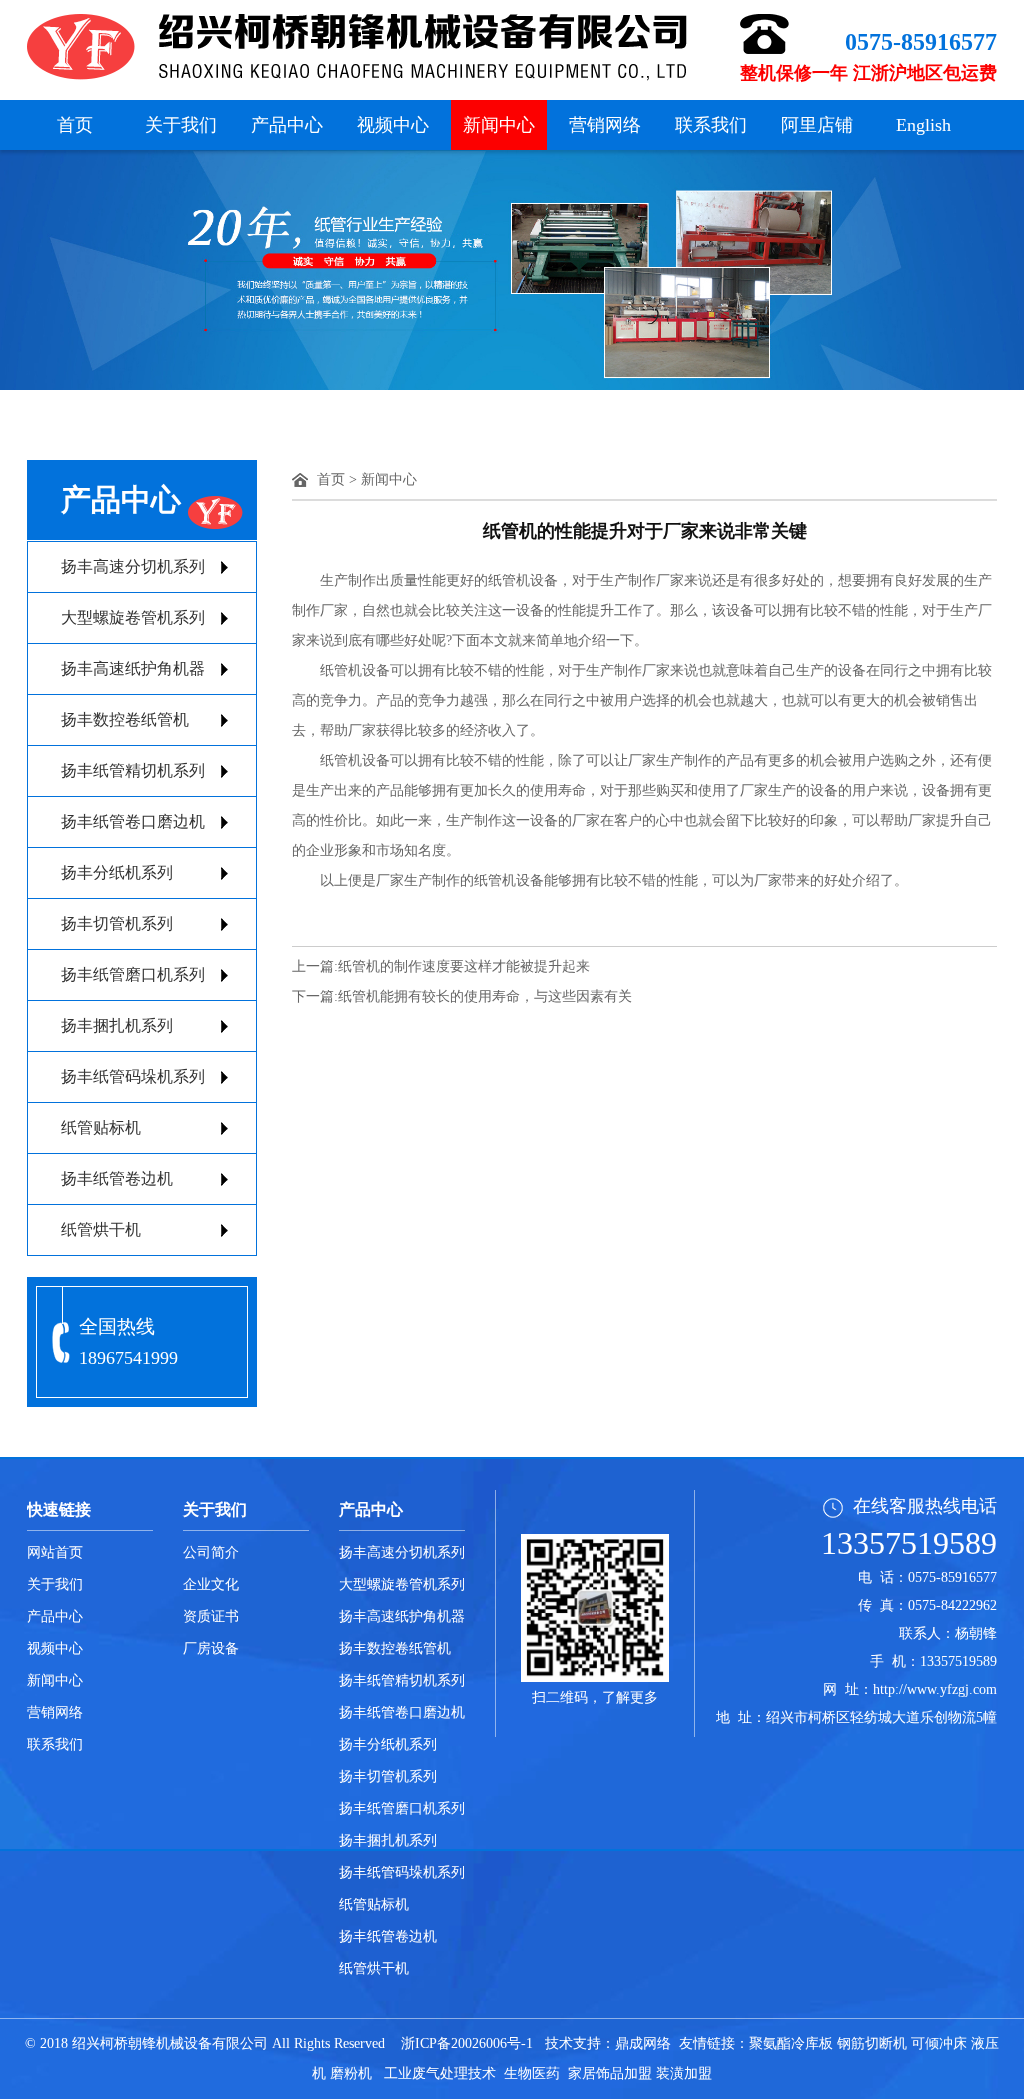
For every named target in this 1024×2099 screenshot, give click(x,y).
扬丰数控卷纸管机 (125, 719)
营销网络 (605, 125)
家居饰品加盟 (610, 2073)
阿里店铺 (817, 125)
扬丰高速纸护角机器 (133, 668)
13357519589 (909, 1543)
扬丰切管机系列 (117, 923)
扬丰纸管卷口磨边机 (133, 821)
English (923, 125)
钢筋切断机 (872, 2043)
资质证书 (211, 1616)
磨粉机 (351, 2073)
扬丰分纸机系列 (117, 872)
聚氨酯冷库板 (791, 2043)
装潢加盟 (684, 2073)
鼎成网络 (643, 2043)
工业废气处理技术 (440, 2073)
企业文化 (211, 1584)
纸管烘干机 (101, 1229)
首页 (75, 125)
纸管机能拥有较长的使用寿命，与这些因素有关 (485, 996)
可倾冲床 (939, 2043)
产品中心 (287, 125)
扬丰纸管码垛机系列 (133, 1076)
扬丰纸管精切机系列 (133, 770)
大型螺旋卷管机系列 (133, 617)
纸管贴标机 (101, 1127)
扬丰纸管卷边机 (117, 1178)
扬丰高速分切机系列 (133, 566)
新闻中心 (499, 125)
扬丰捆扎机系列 (117, 1025)
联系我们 (711, 125)
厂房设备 (211, 1648)
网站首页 (55, 1552)
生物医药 (532, 2073)
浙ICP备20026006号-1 (467, 2043)
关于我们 (181, 125)
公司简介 (211, 1552)
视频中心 (393, 125)
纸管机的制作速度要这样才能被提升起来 (464, 966)
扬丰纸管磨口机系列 (133, 974)
